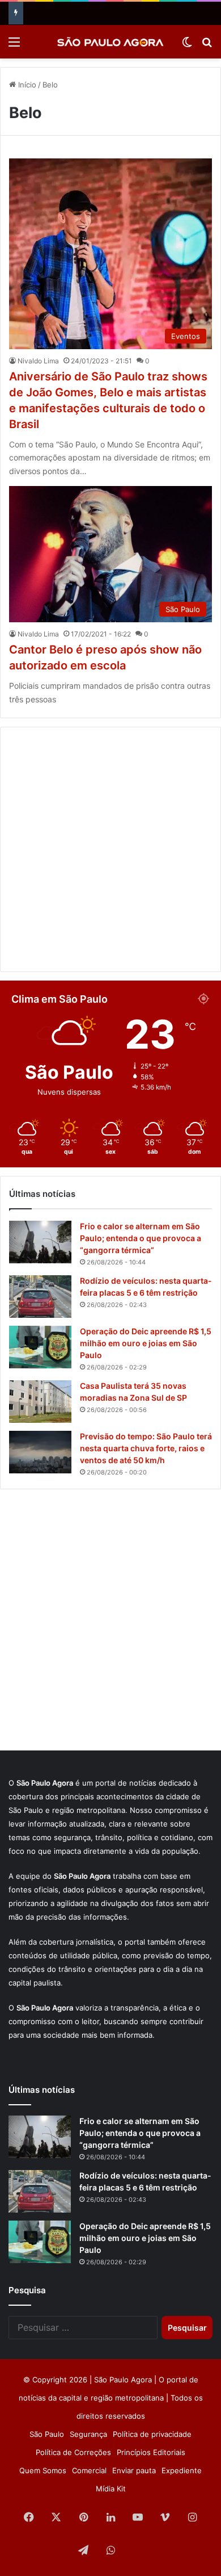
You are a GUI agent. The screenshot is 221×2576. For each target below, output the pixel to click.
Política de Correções (73, 2452)
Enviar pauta (134, 2470)
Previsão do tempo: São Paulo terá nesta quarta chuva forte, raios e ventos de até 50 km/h (146, 1448)
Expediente (182, 2470)
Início (26, 85)
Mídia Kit (111, 2489)
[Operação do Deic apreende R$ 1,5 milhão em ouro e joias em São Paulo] (40, 1347)
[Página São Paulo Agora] (138, 2551)
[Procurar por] (207, 46)
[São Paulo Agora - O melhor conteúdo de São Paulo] (110, 42)
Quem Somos (43, 2470)
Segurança (88, 2434)
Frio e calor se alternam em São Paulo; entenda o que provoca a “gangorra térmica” (141, 1238)
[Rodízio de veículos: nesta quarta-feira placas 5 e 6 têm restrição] (40, 1297)
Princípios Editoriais (151, 2452)
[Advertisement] (110, 849)
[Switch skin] (187, 46)
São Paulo (47, 2434)
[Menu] (14, 46)
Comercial (89, 2470)
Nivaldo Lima (38, 361)
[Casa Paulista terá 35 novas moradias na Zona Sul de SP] (40, 1402)
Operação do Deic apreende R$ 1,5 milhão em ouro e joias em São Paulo (146, 1343)
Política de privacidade (152, 2434)
